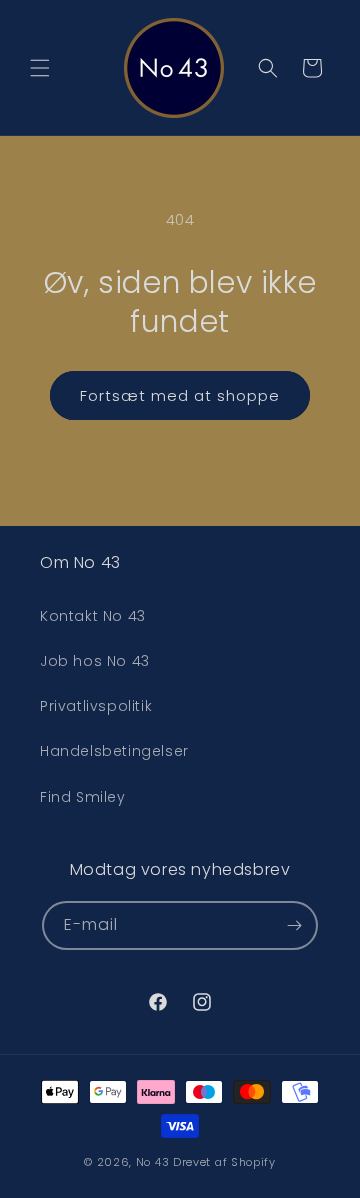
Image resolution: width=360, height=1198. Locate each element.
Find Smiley (83, 797)
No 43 (153, 1162)
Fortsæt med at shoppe (180, 395)
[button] (40, 68)
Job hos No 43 (95, 661)
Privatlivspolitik (96, 706)
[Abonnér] (294, 925)
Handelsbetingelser (114, 751)
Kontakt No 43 (93, 616)
